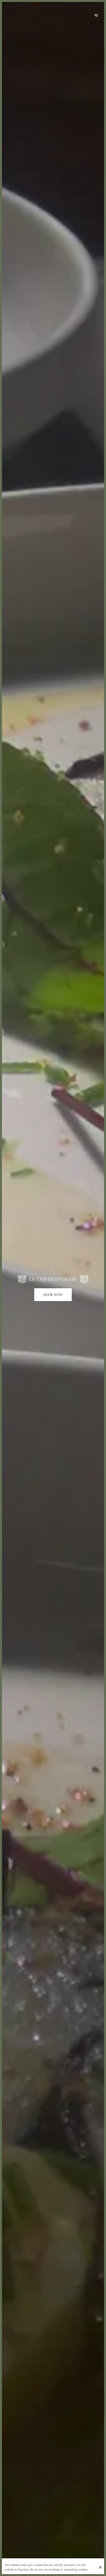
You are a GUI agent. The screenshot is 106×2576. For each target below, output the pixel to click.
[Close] (100, 2567)
